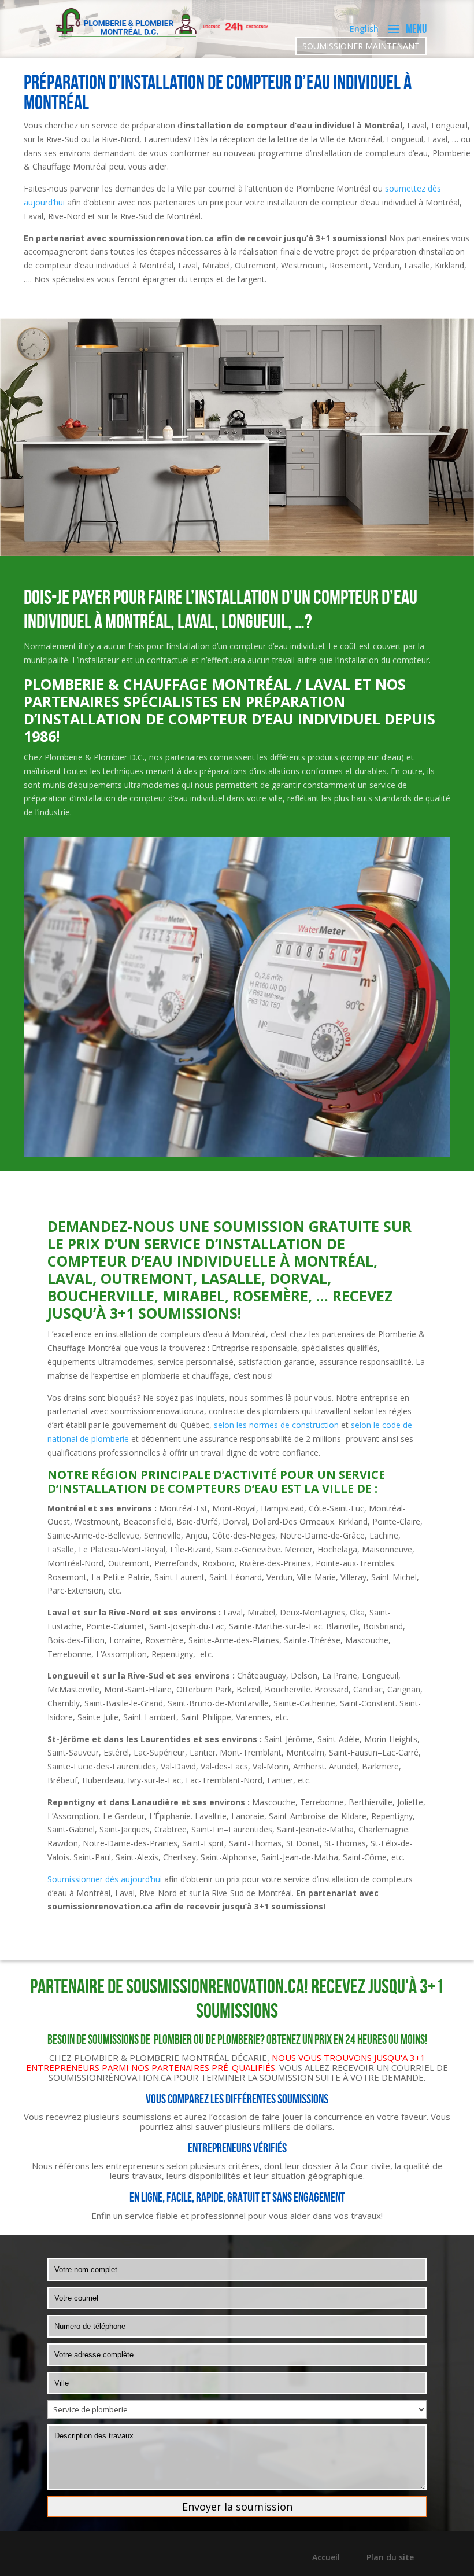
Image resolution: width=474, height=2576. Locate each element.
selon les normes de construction (276, 1425)
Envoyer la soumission (237, 2507)
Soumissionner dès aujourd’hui (105, 1879)
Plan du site (390, 2557)
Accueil (326, 2557)
